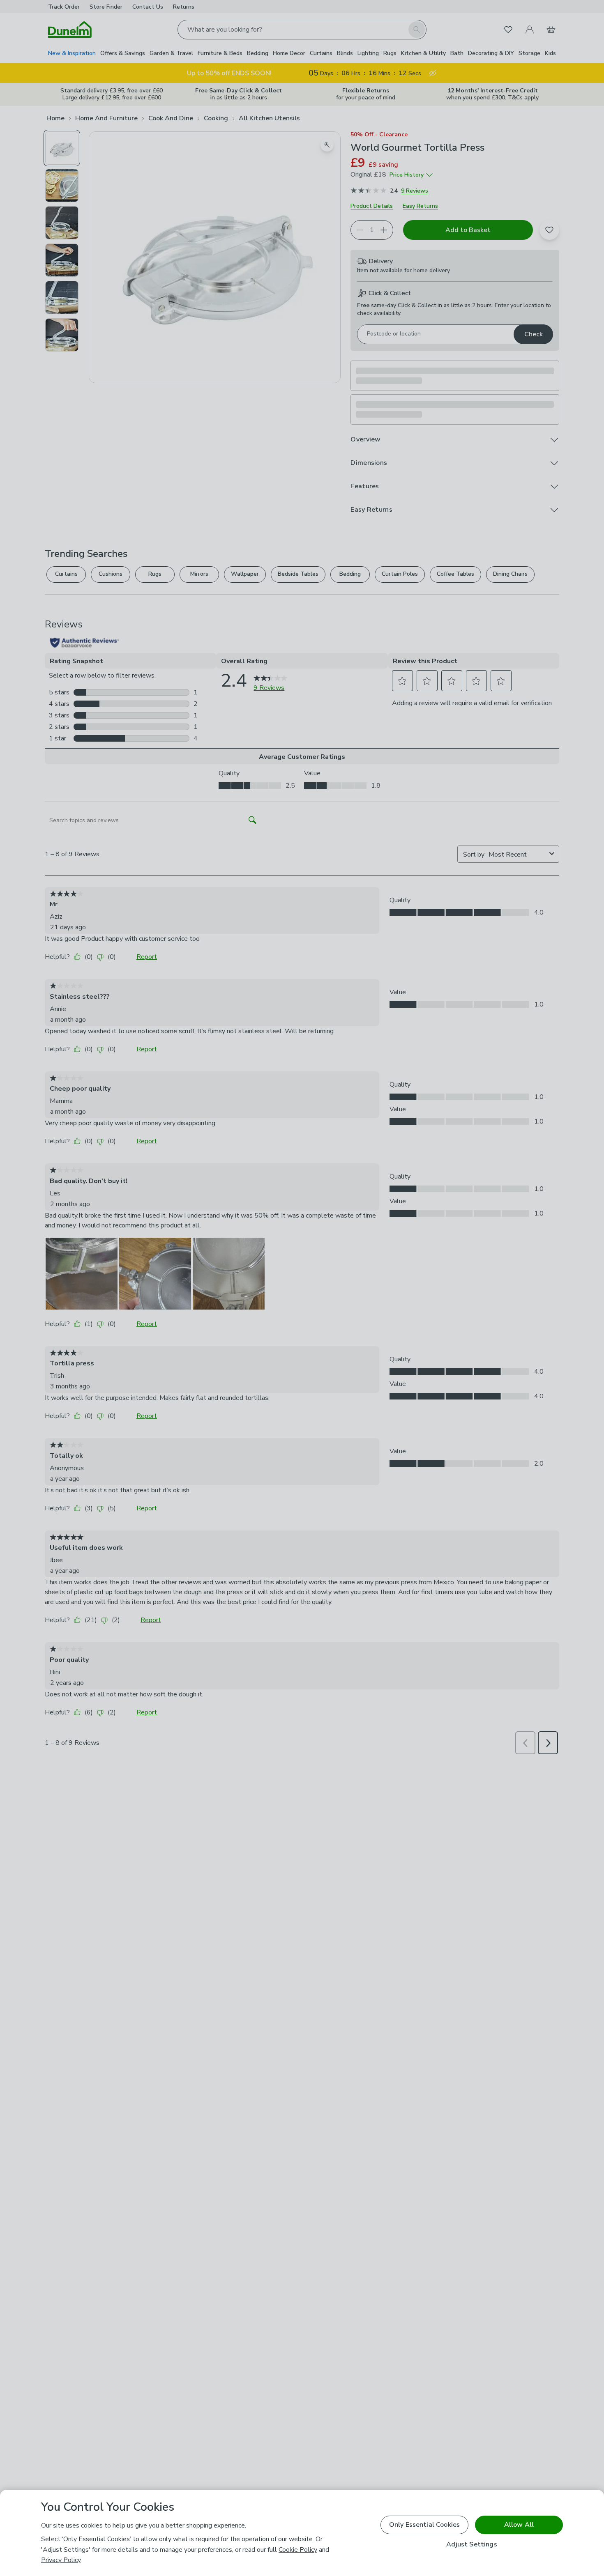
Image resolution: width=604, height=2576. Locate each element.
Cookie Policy (298, 2550)
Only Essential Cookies (425, 2525)
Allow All (519, 2525)
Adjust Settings (471, 2545)
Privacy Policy (61, 2560)
